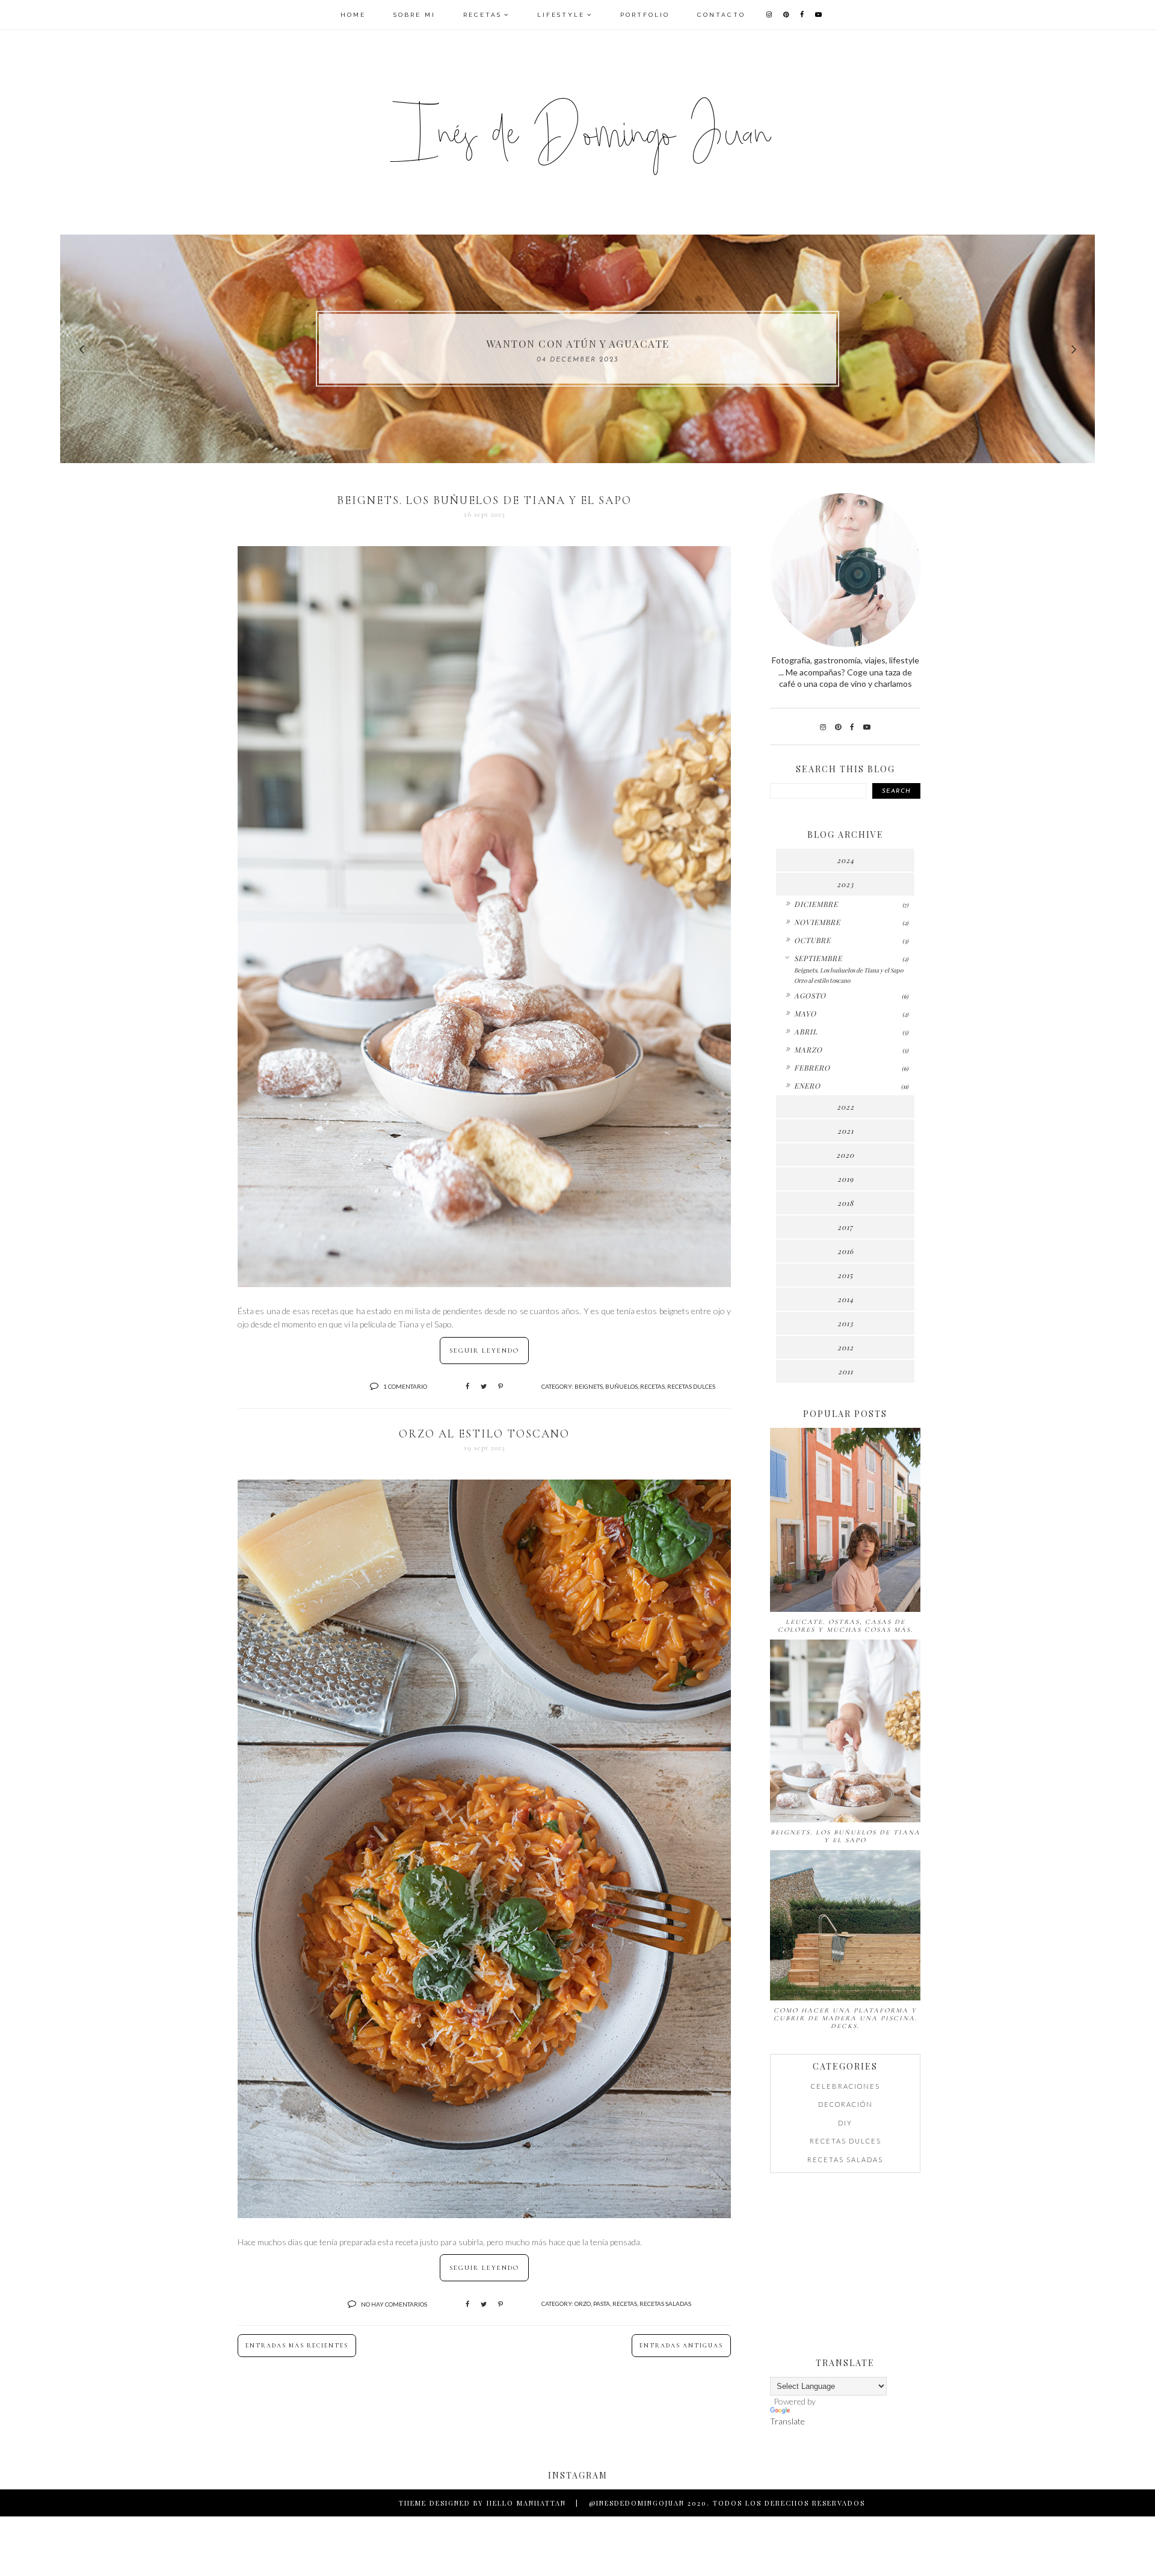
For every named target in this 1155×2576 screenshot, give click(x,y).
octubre (812, 940)
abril (806, 1031)
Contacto (721, 15)
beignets (589, 1386)
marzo (808, 1050)
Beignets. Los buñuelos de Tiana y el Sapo (484, 500)
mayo (805, 1013)
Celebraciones (845, 2086)
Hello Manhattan (526, 2503)
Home (353, 15)
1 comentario (405, 1386)
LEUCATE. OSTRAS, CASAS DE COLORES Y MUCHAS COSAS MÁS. (845, 1626)
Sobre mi (414, 15)
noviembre (817, 922)
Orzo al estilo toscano (484, 1434)
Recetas (482, 15)
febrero (812, 1068)
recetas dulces (691, 1386)
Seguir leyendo (484, 1351)
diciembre (816, 904)
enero (807, 1086)
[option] (577, 349)
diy (845, 2123)
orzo (583, 2304)
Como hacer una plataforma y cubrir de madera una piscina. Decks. (845, 2018)
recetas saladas (665, 2304)
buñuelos (621, 1386)
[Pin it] (500, 1386)
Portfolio (645, 15)
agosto (810, 995)
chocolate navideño (578, 343)
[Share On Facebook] (467, 1386)
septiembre (818, 958)
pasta (602, 2304)
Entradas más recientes (297, 2346)
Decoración (845, 2104)
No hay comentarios (394, 2304)
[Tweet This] (484, 1386)
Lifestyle (561, 15)
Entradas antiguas (681, 2346)
